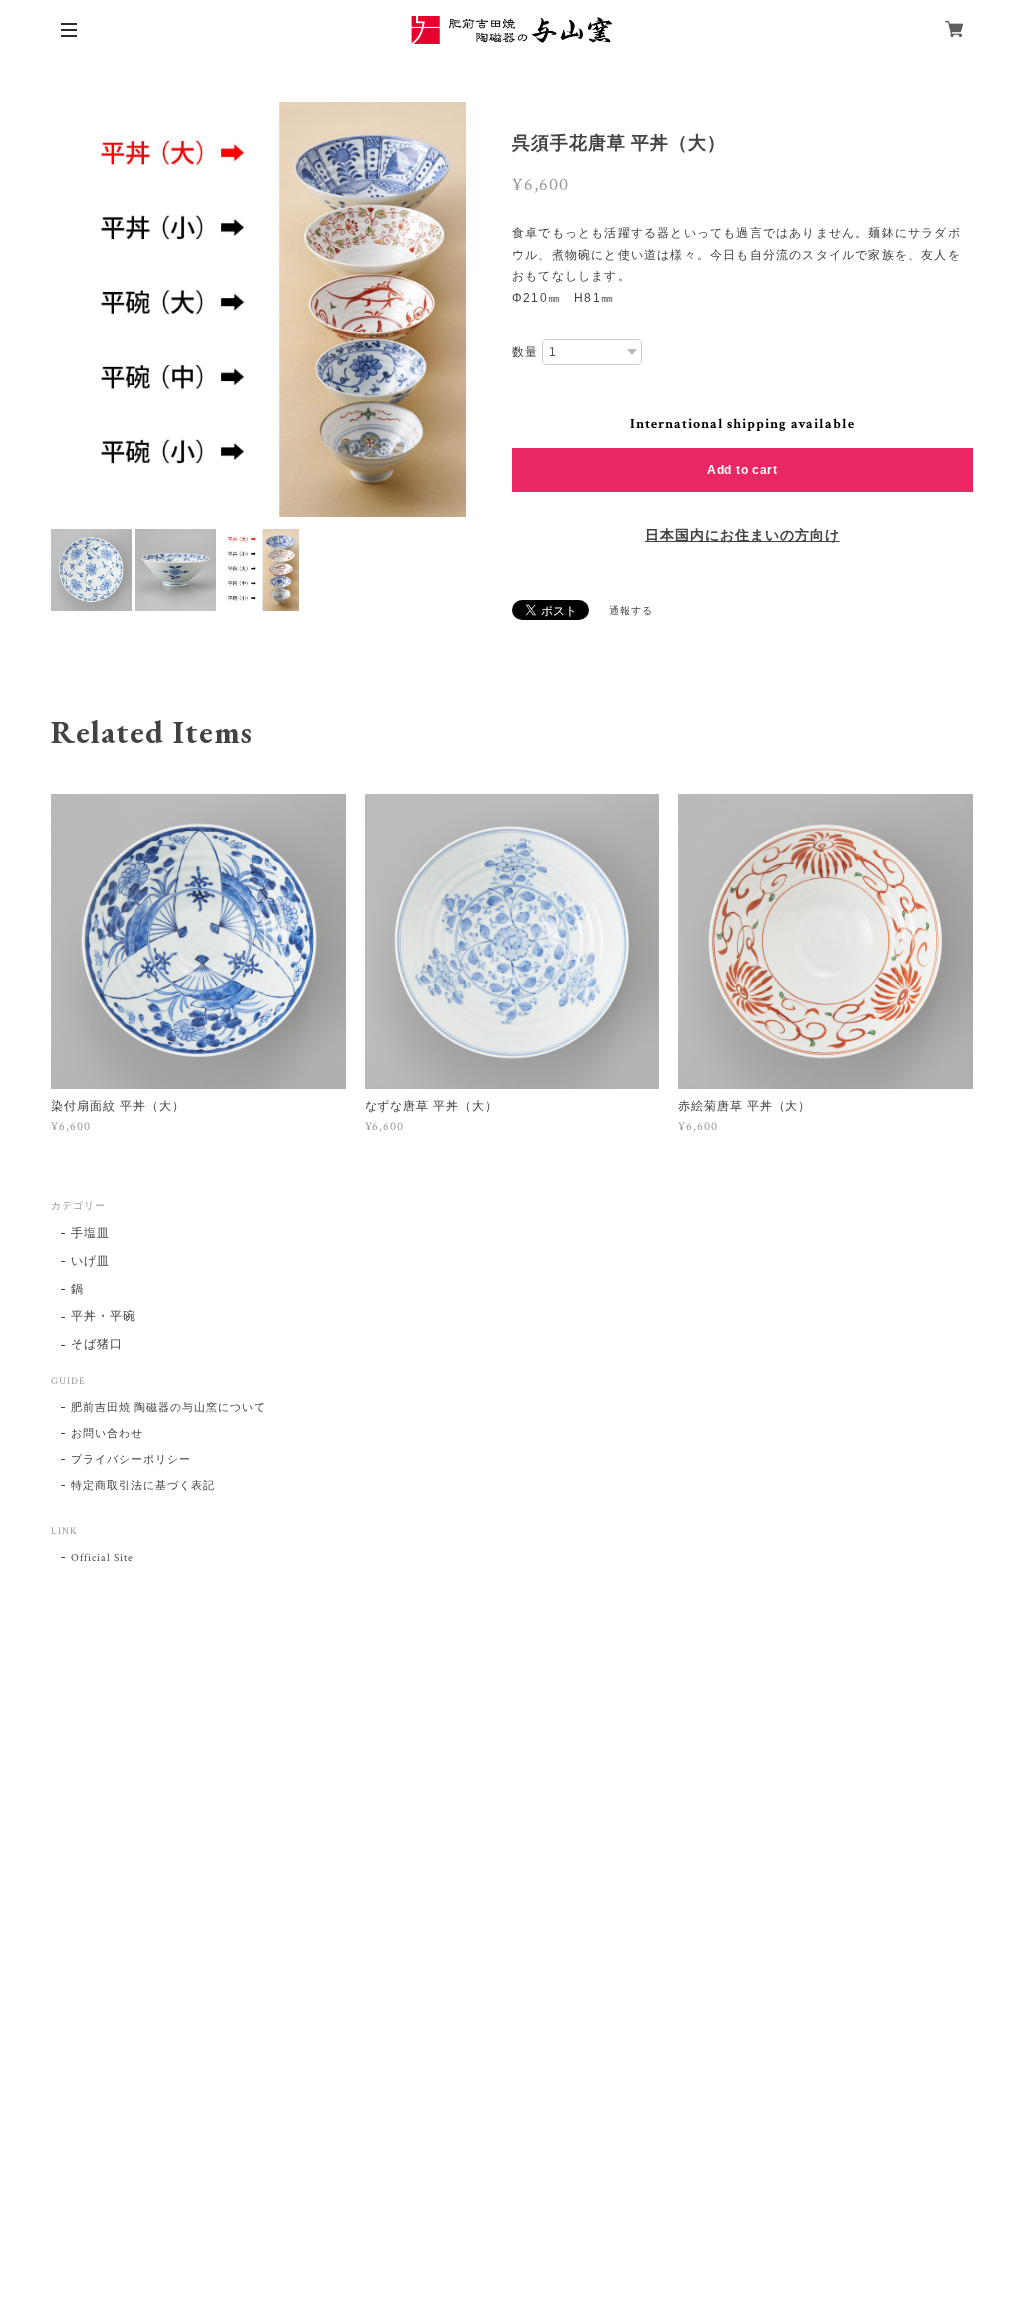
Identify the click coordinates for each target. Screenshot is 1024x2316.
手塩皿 (90, 1233)
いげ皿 (90, 1261)
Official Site (102, 1558)
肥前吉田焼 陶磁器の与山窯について (168, 1408)
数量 (525, 352)
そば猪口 (97, 1344)
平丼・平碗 (103, 1316)
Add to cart (742, 470)
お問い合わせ (107, 1434)
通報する (631, 611)
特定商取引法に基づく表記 (143, 1486)
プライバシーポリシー (131, 1460)
